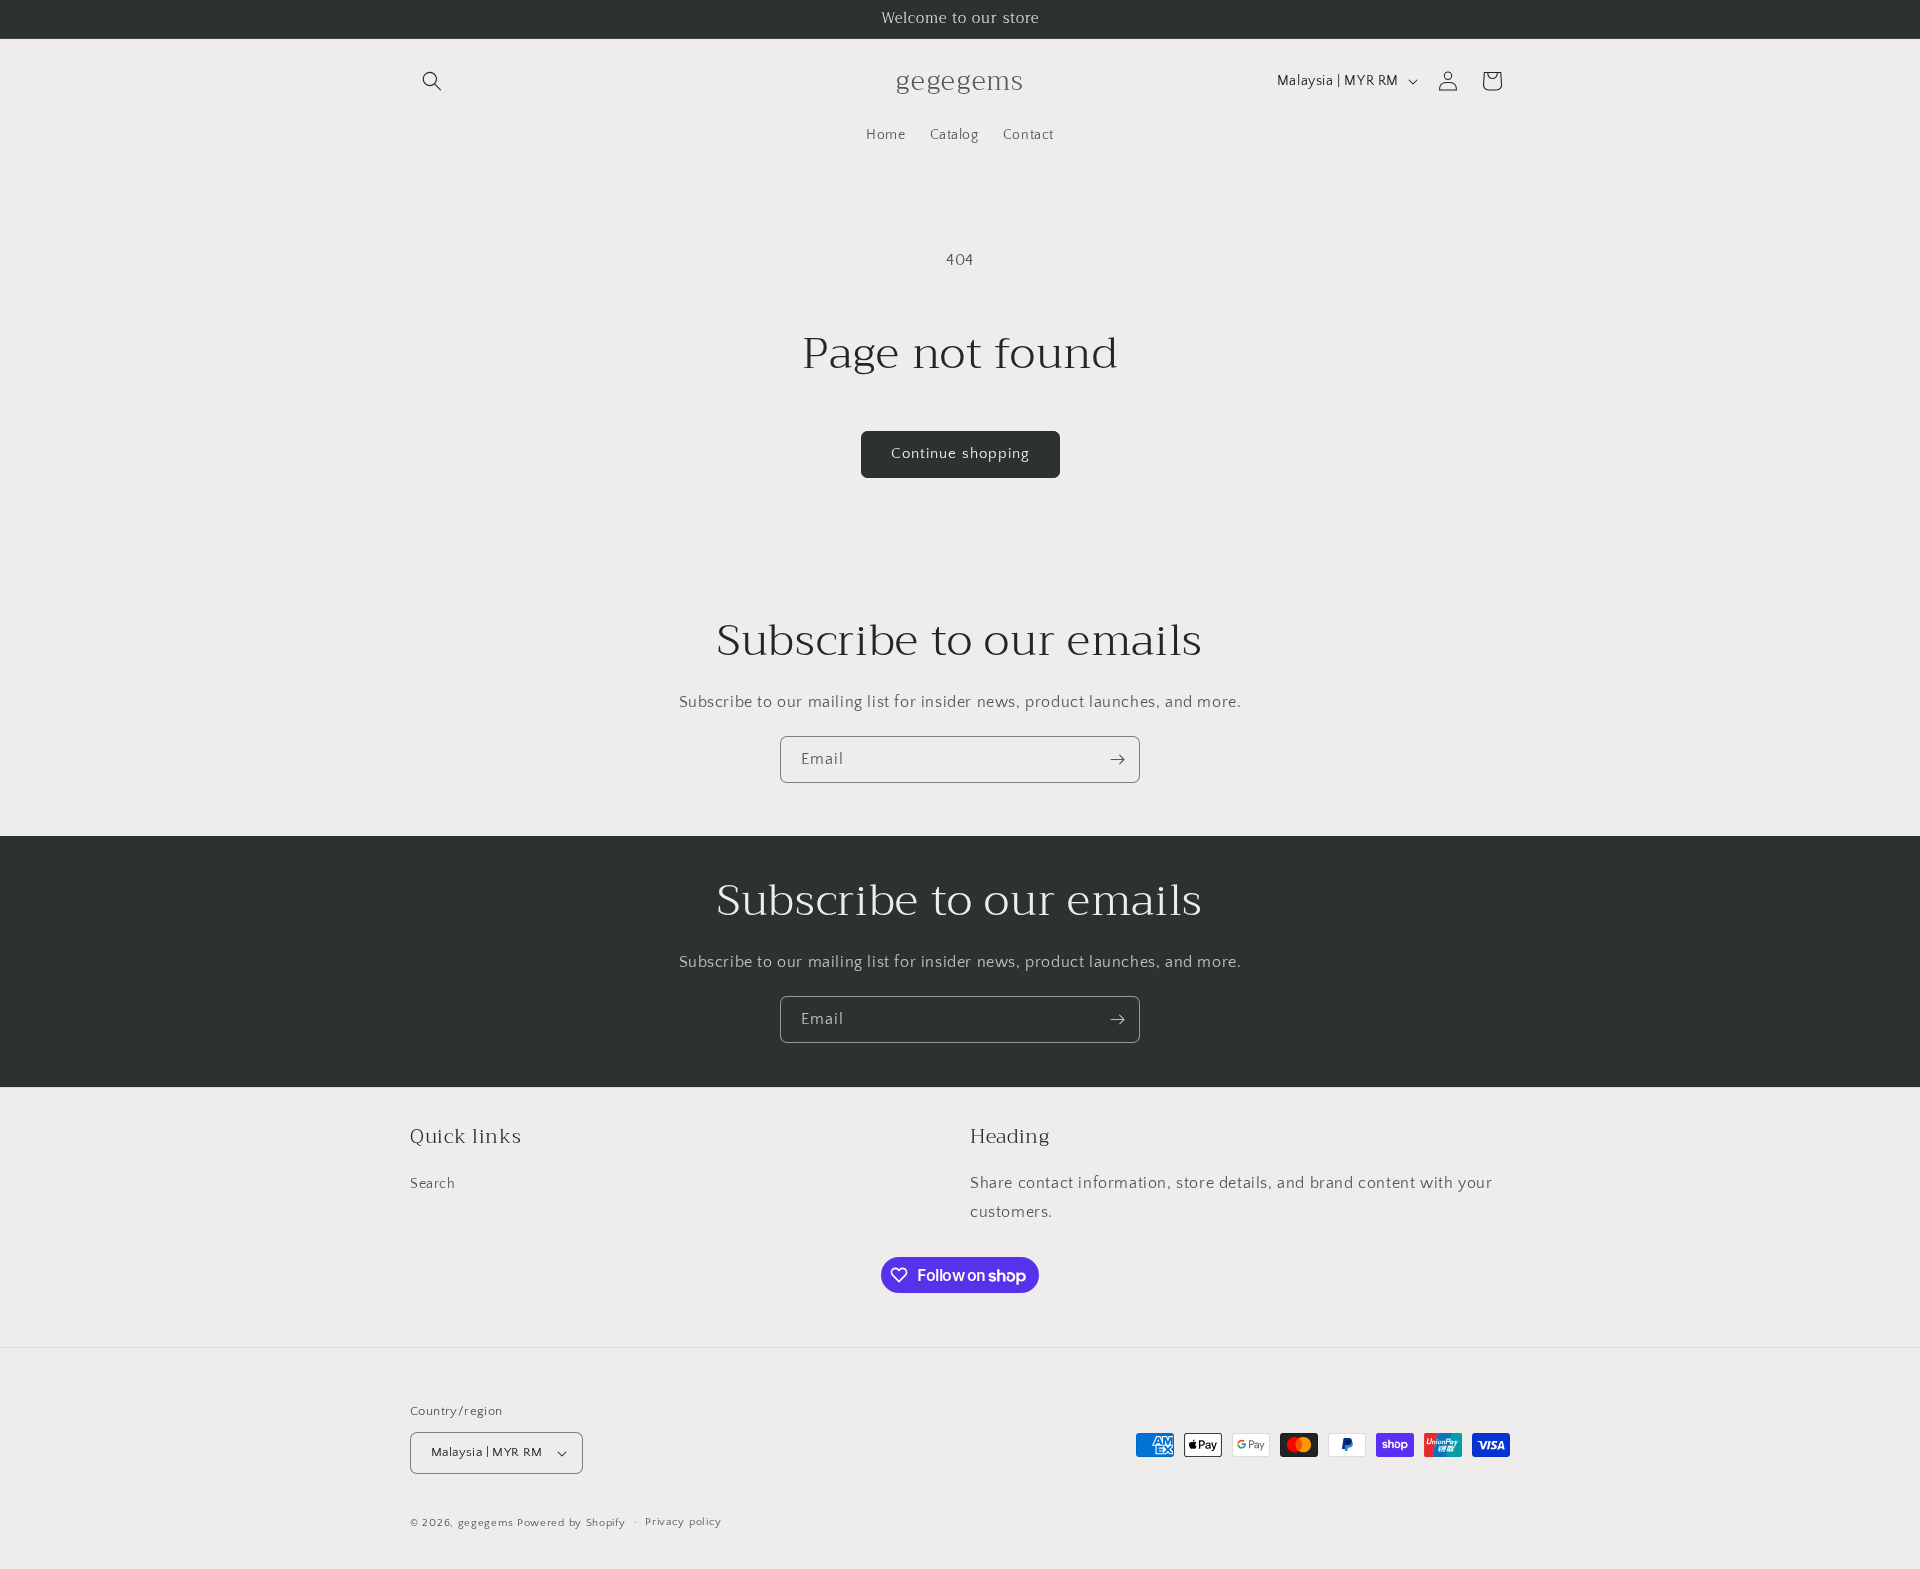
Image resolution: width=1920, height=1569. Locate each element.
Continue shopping (960, 453)
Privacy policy (683, 1522)
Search (433, 1185)
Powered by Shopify (571, 1523)
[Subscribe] (1117, 759)
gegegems (486, 1523)
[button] (432, 81)
